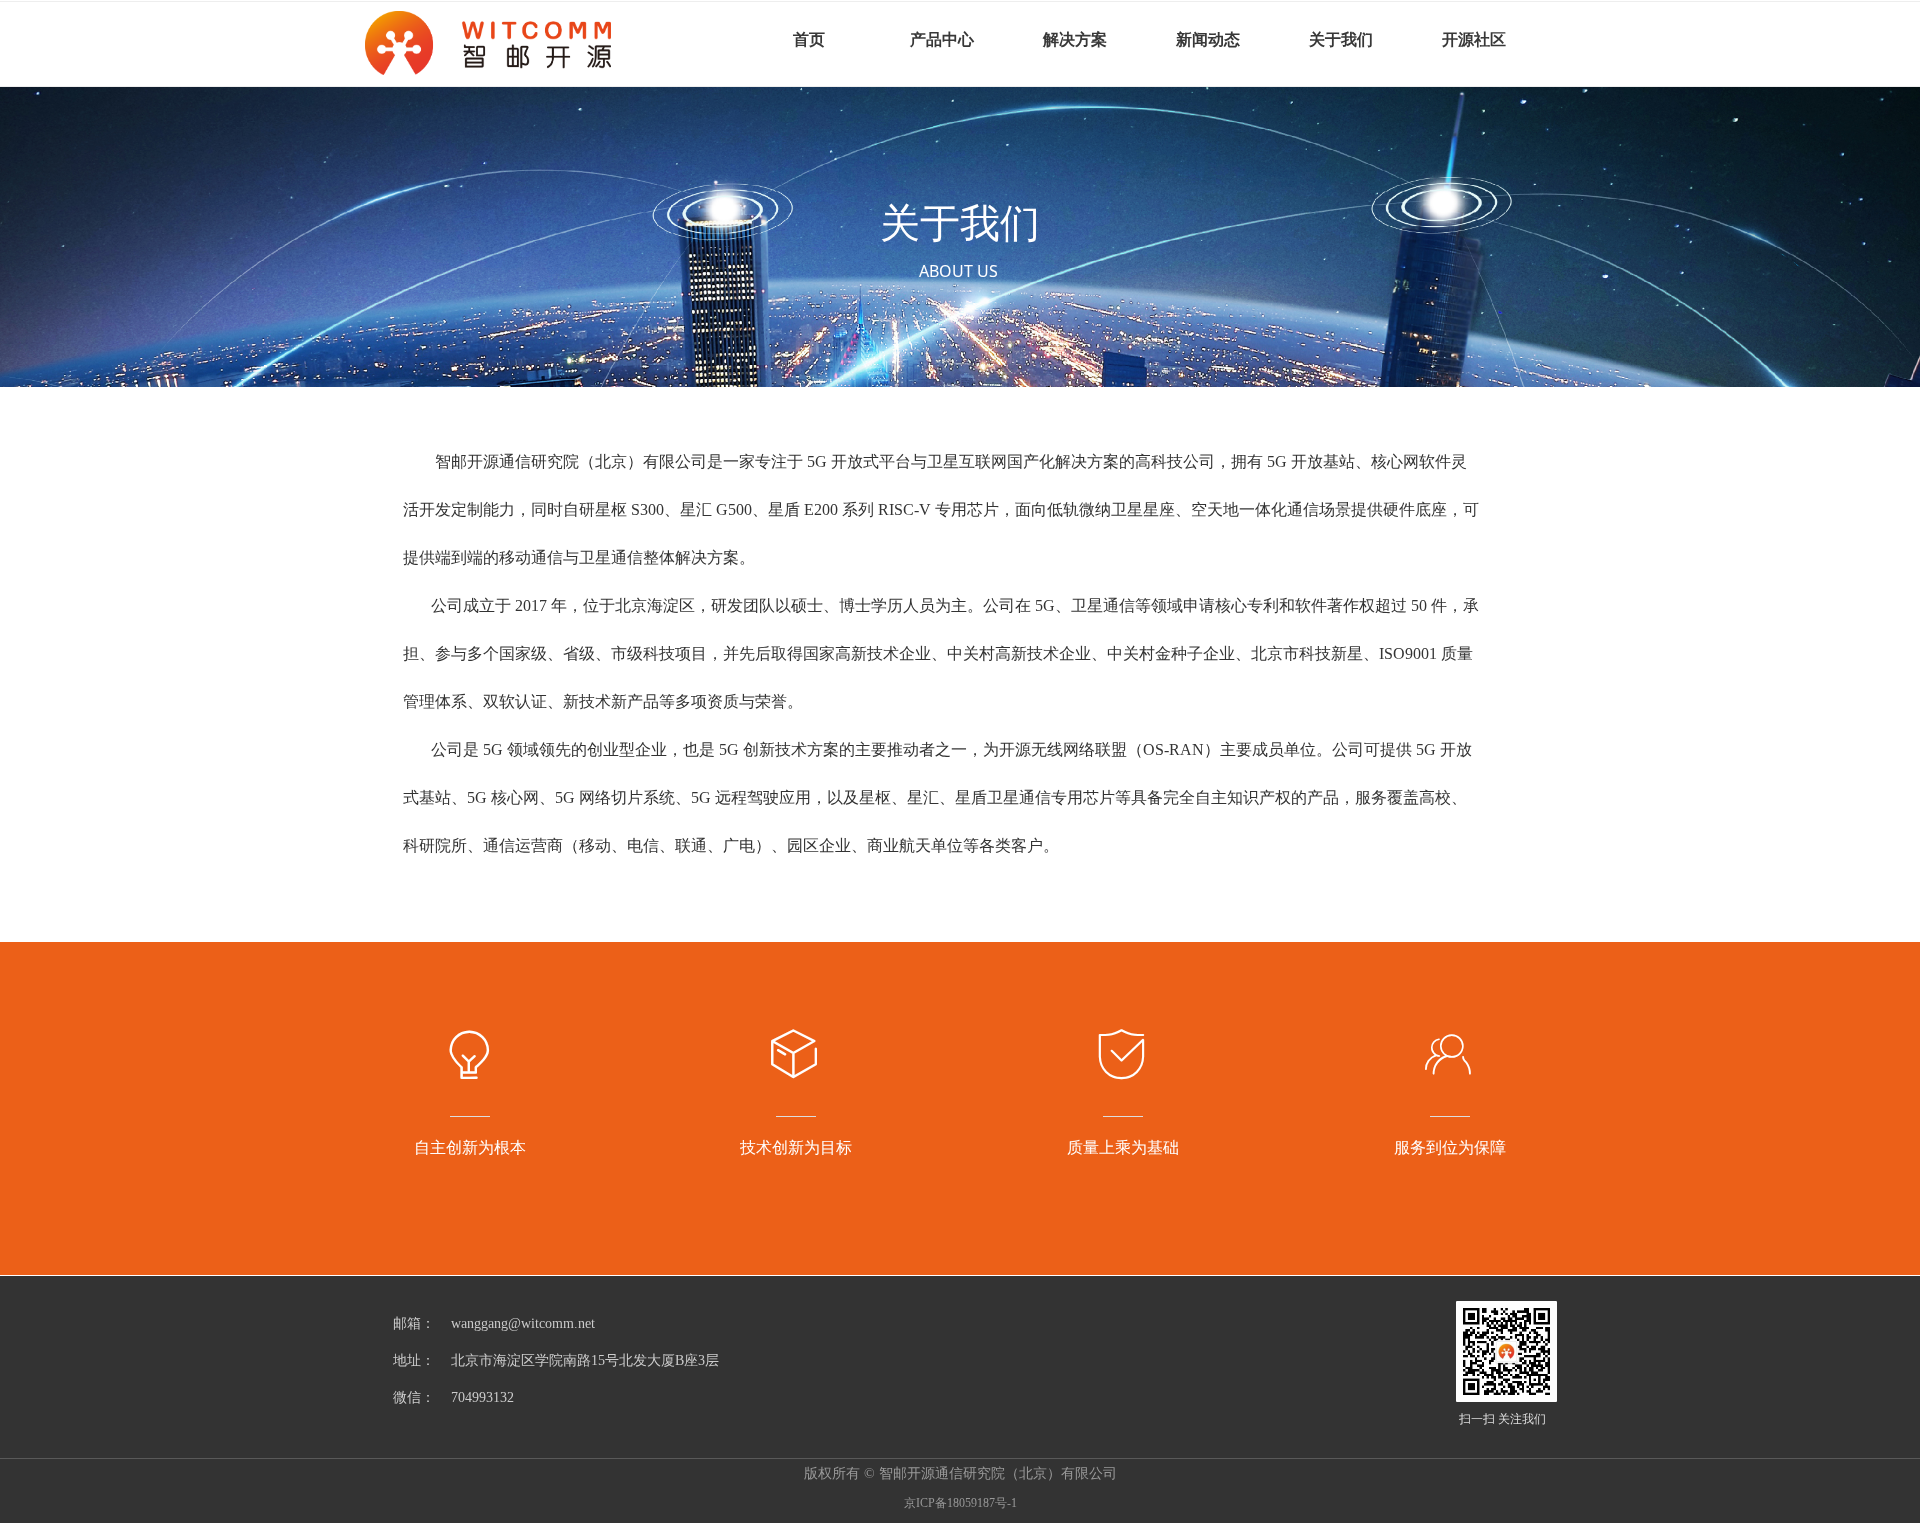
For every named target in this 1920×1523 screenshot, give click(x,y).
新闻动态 (1208, 39)
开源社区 (1474, 39)
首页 (809, 39)
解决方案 (1075, 39)
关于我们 (1341, 39)
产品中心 (942, 39)
